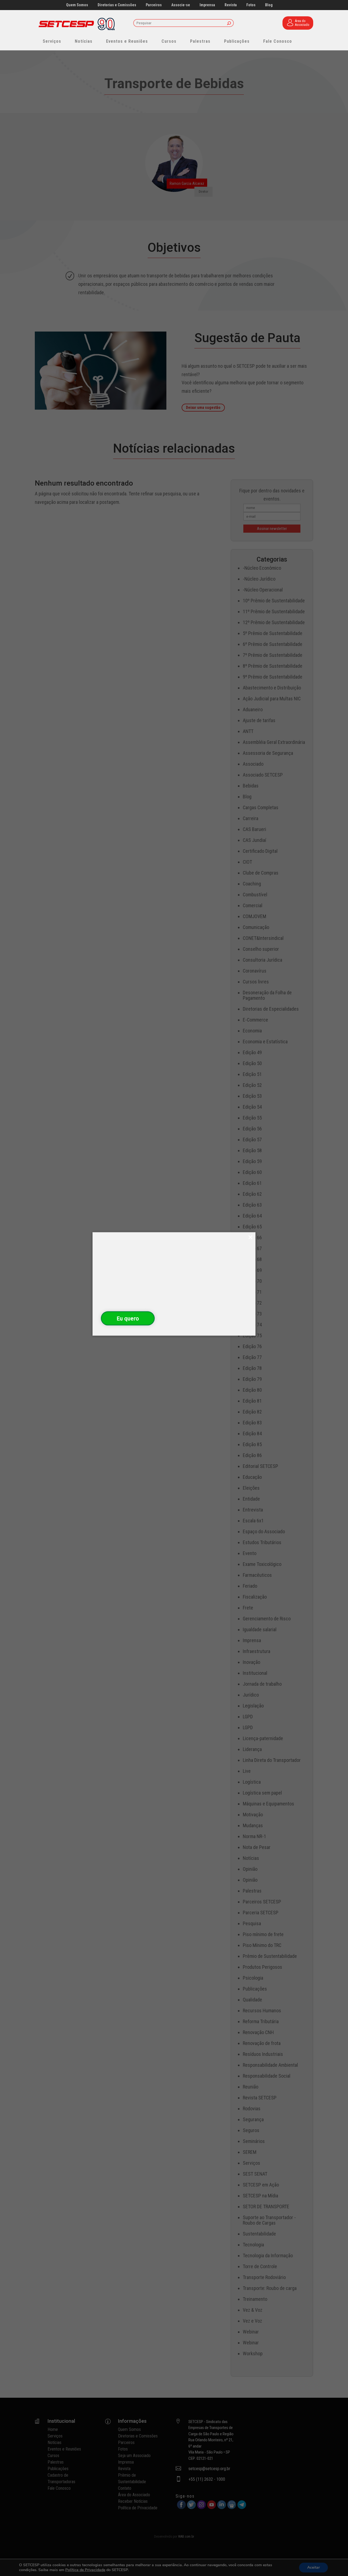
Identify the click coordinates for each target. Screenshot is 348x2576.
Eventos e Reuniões (127, 41)
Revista (231, 5)
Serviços (52, 41)
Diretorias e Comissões (117, 5)
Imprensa (207, 5)
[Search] (229, 24)
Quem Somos (77, 5)
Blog (269, 5)
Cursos (169, 41)
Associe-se (181, 5)
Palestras (200, 41)
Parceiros (154, 5)
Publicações (237, 41)
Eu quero (128, 1318)
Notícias (84, 41)
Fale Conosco (278, 41)
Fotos (251, 5)
